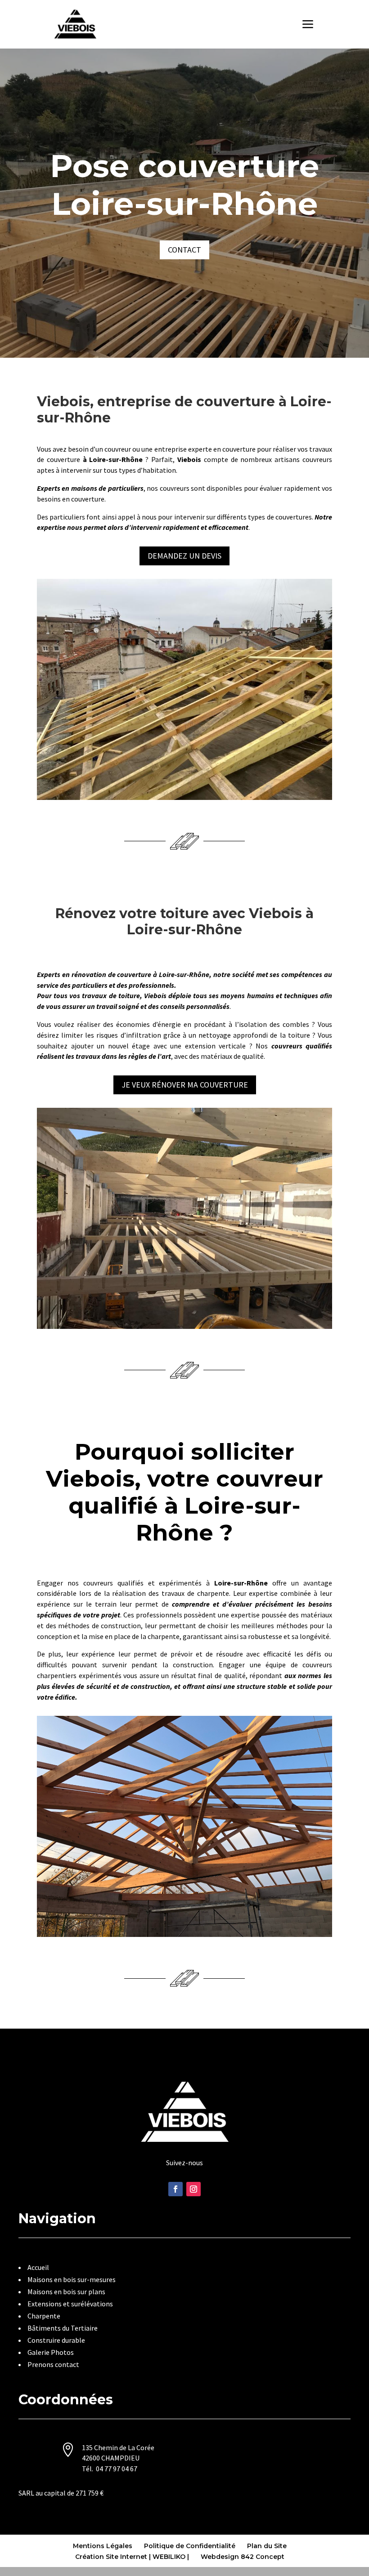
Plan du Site (267, 2546)
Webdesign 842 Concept (243, 2557)
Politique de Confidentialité (190, 2546)
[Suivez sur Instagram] (193, 2189)
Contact (184, 250)
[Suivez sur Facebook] (175, 2189)
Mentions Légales (103, 2546)
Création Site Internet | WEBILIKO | (132, 2557)
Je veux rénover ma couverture (185, 1085)
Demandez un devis (184, 556)
